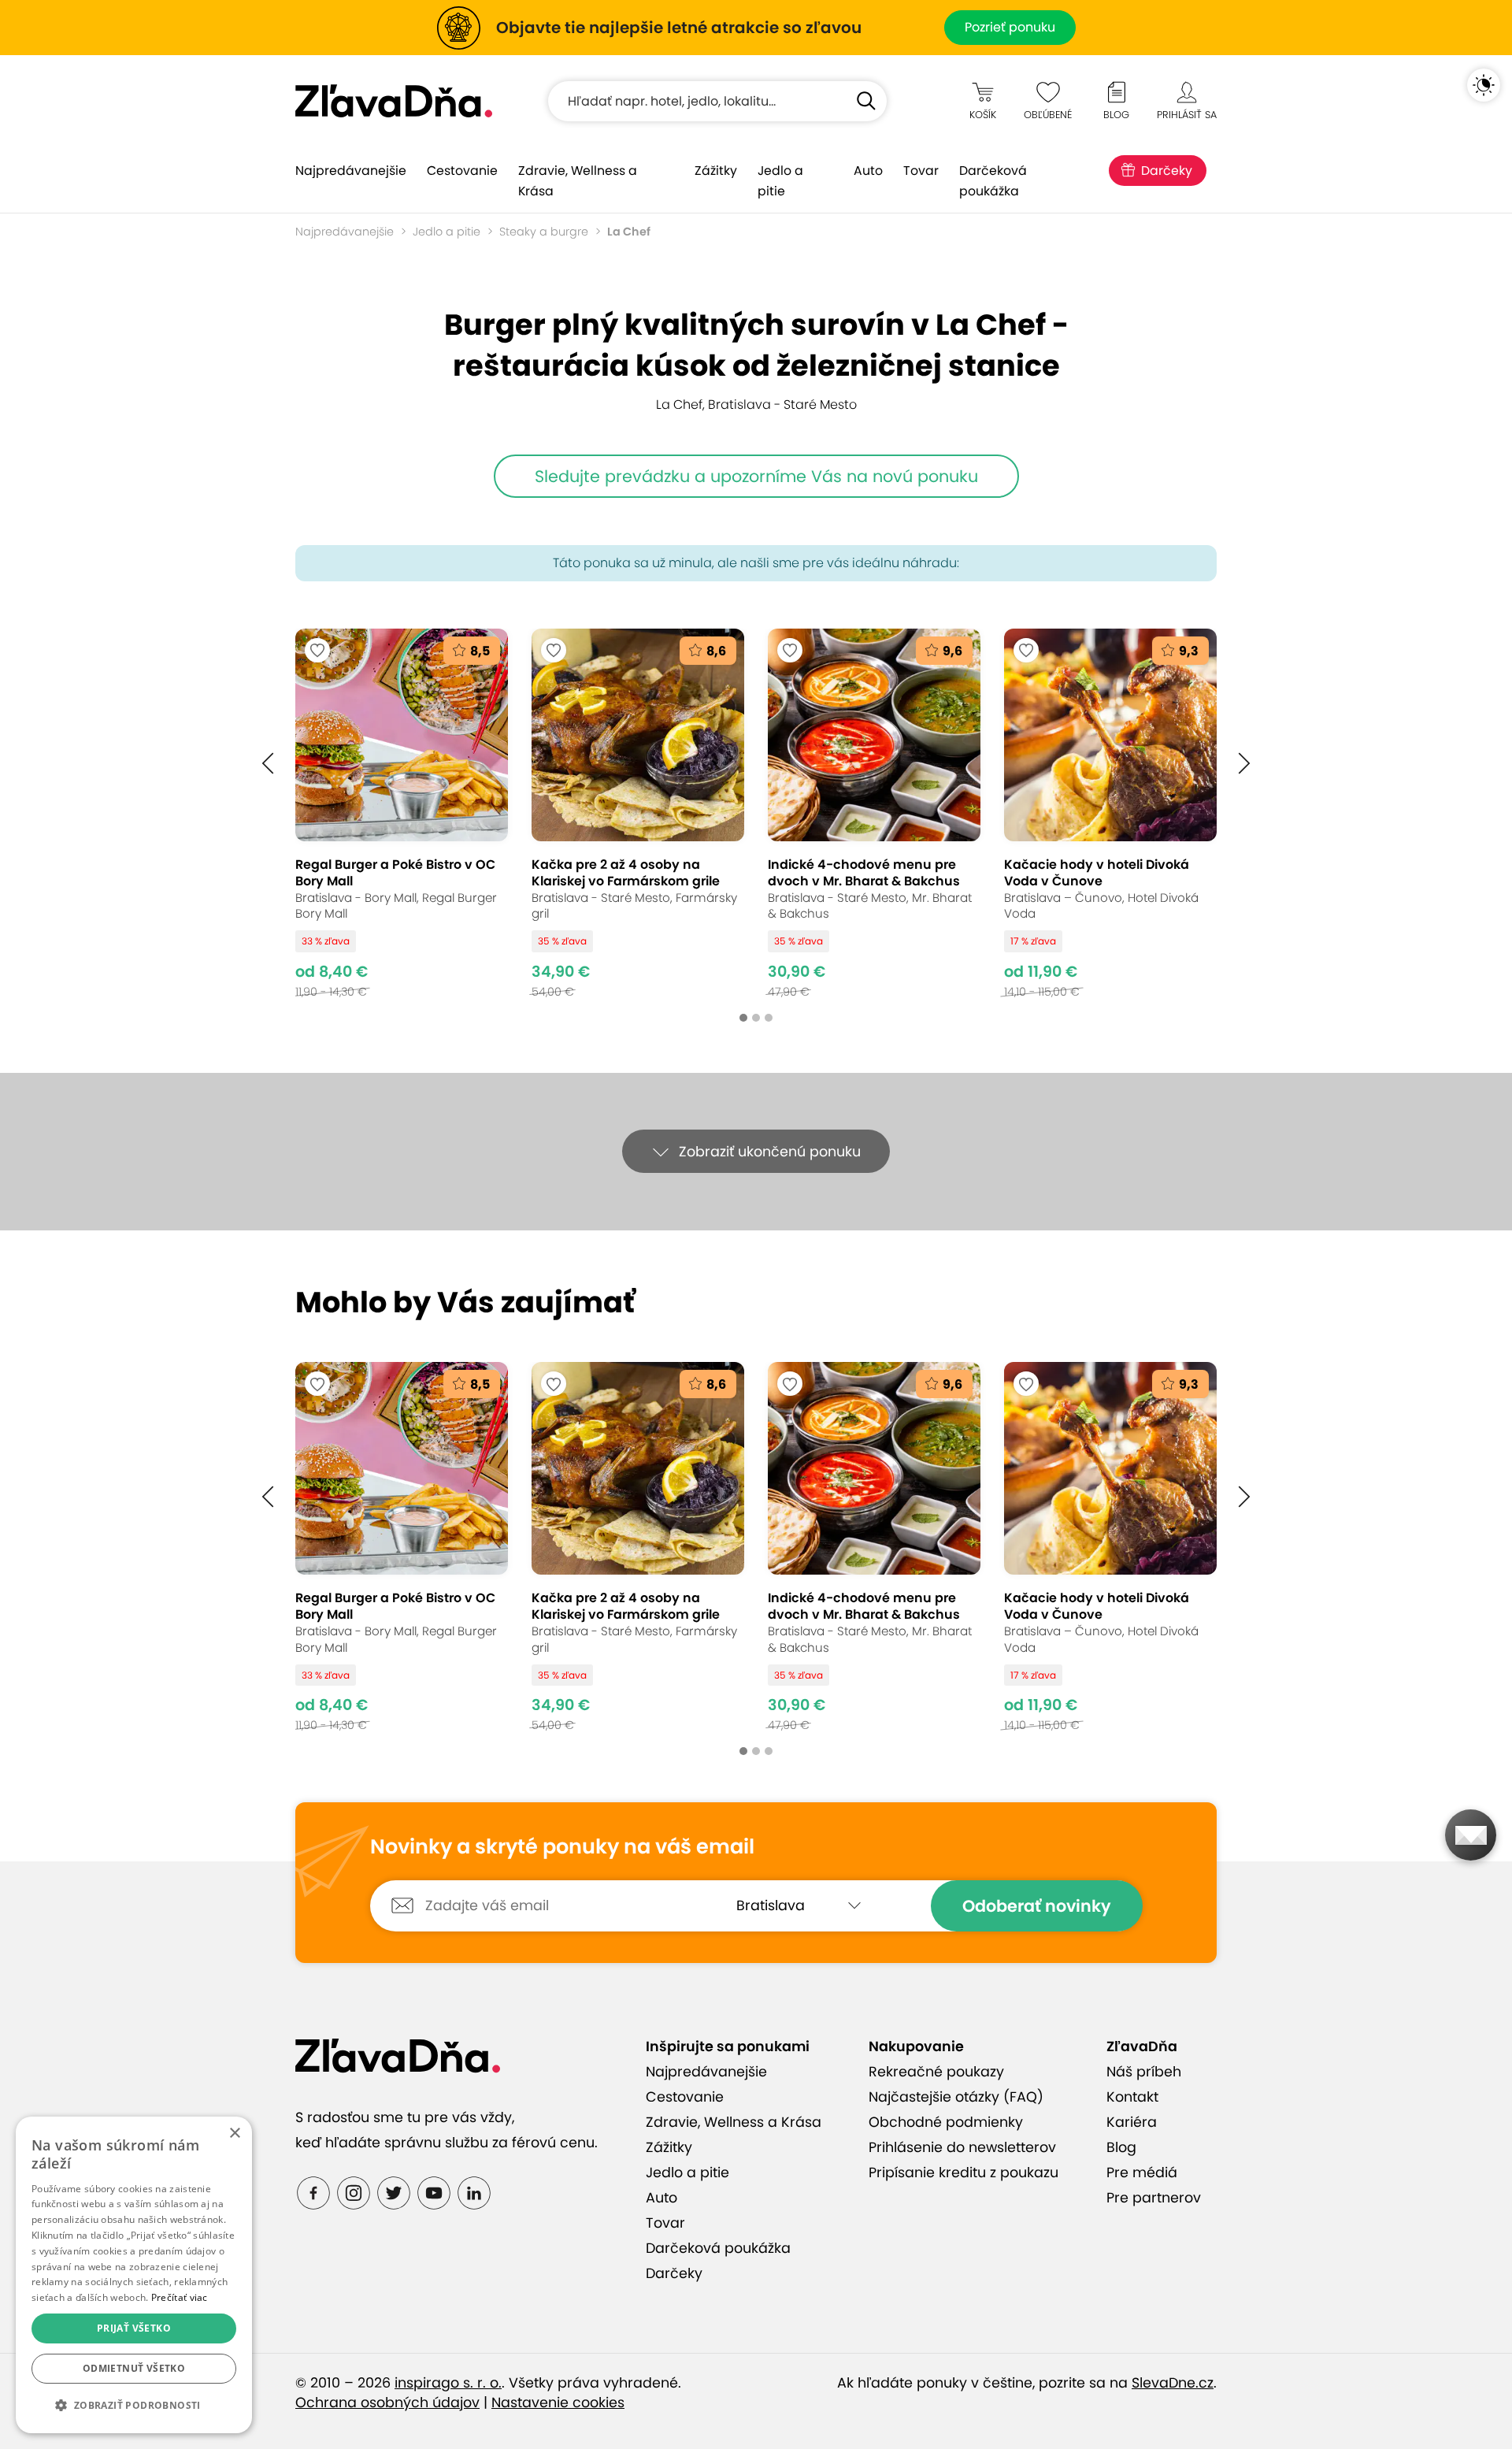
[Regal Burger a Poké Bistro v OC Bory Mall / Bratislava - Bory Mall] (402, 813)
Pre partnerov (1154, 2198)
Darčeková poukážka (993, 181)
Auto (868, 171)
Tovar (921, 171)
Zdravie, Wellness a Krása (578, 181)
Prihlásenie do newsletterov (962, 2147)
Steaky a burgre (544, 232)
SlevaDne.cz (1173, 2383)
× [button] (234, 2134)
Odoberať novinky (1037, 1906)
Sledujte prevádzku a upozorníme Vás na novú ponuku (756, 476)
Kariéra (1132, 2122)
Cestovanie (462, 171)
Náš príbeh (1144, 2072)
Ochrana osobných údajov (387, 2403)
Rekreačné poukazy (936, 2072)
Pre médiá (1142, 2173)
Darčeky (1167, 171)
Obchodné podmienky (946, 2122)
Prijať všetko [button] (134, 2328)
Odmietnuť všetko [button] (134, 2368)
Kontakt (1132, 2097)
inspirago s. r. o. (448, 2383)
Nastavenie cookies (558, 2403)
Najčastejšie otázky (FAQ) (956, 2097)
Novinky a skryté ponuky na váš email (562, 1847)
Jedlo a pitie (780, 181)
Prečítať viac (180, 2297)
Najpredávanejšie (351, 171)
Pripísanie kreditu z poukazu (964, 2173)
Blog (1121, 2147)
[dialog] (134, 2275)
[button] (268, 763)
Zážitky (716, 171)
